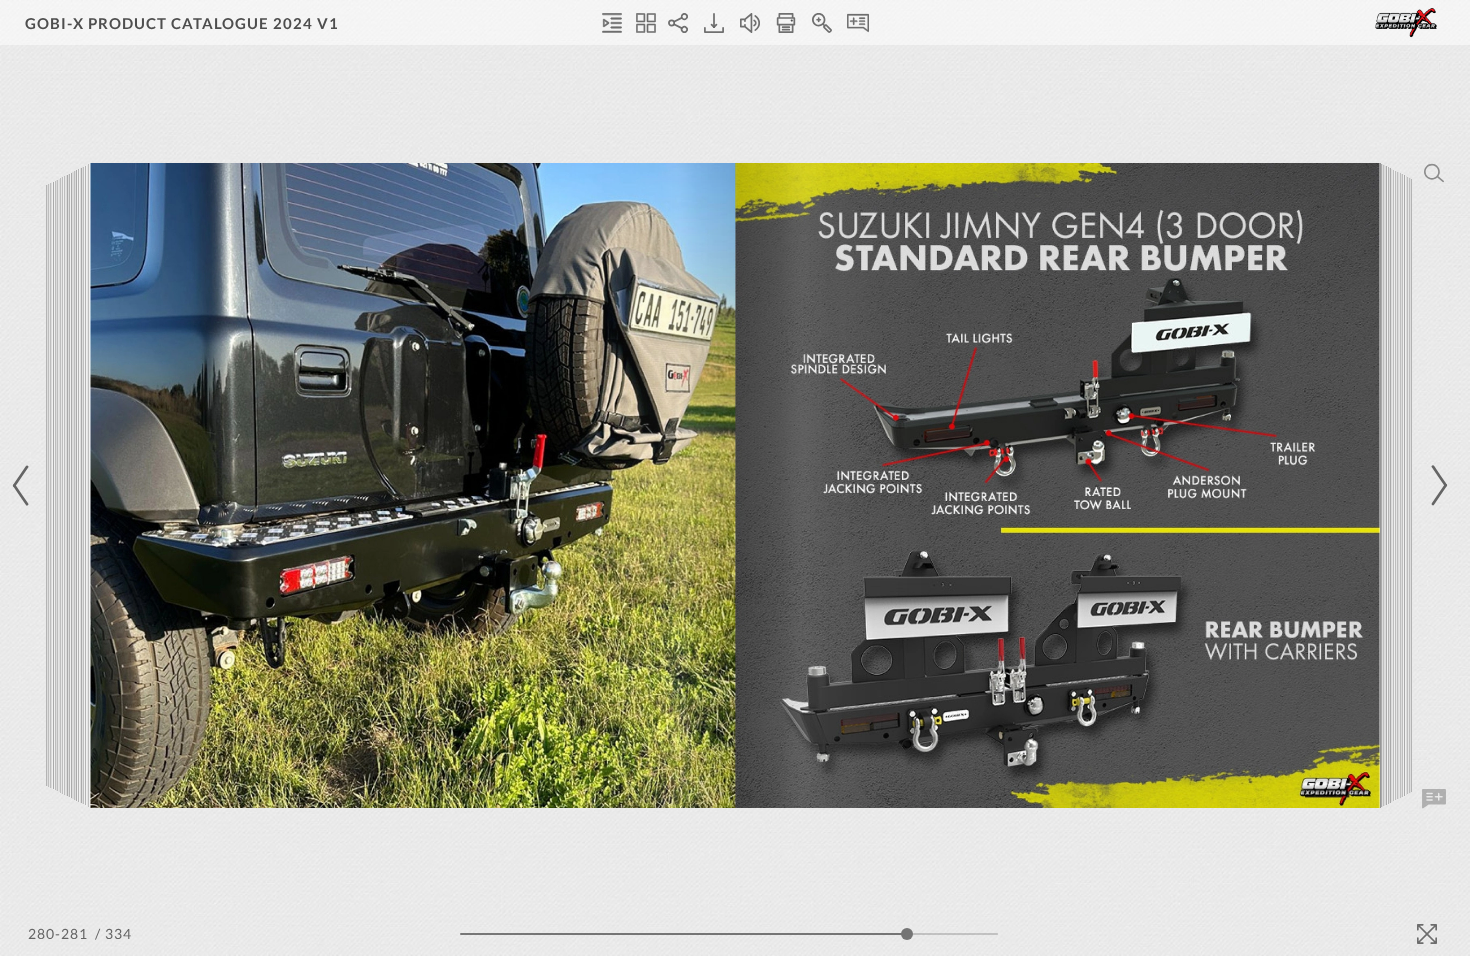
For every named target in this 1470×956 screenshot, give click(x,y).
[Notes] (858, 23)
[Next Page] (1436, 485)
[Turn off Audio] (750, 23)
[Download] (714, 23)
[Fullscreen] (1427, 934)
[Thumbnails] (646, 23)
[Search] (1434, 173)
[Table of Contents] (612, 23)
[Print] (786, 23)
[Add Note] (1434, 799)
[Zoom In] (822, 23)
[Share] (678, 23)
